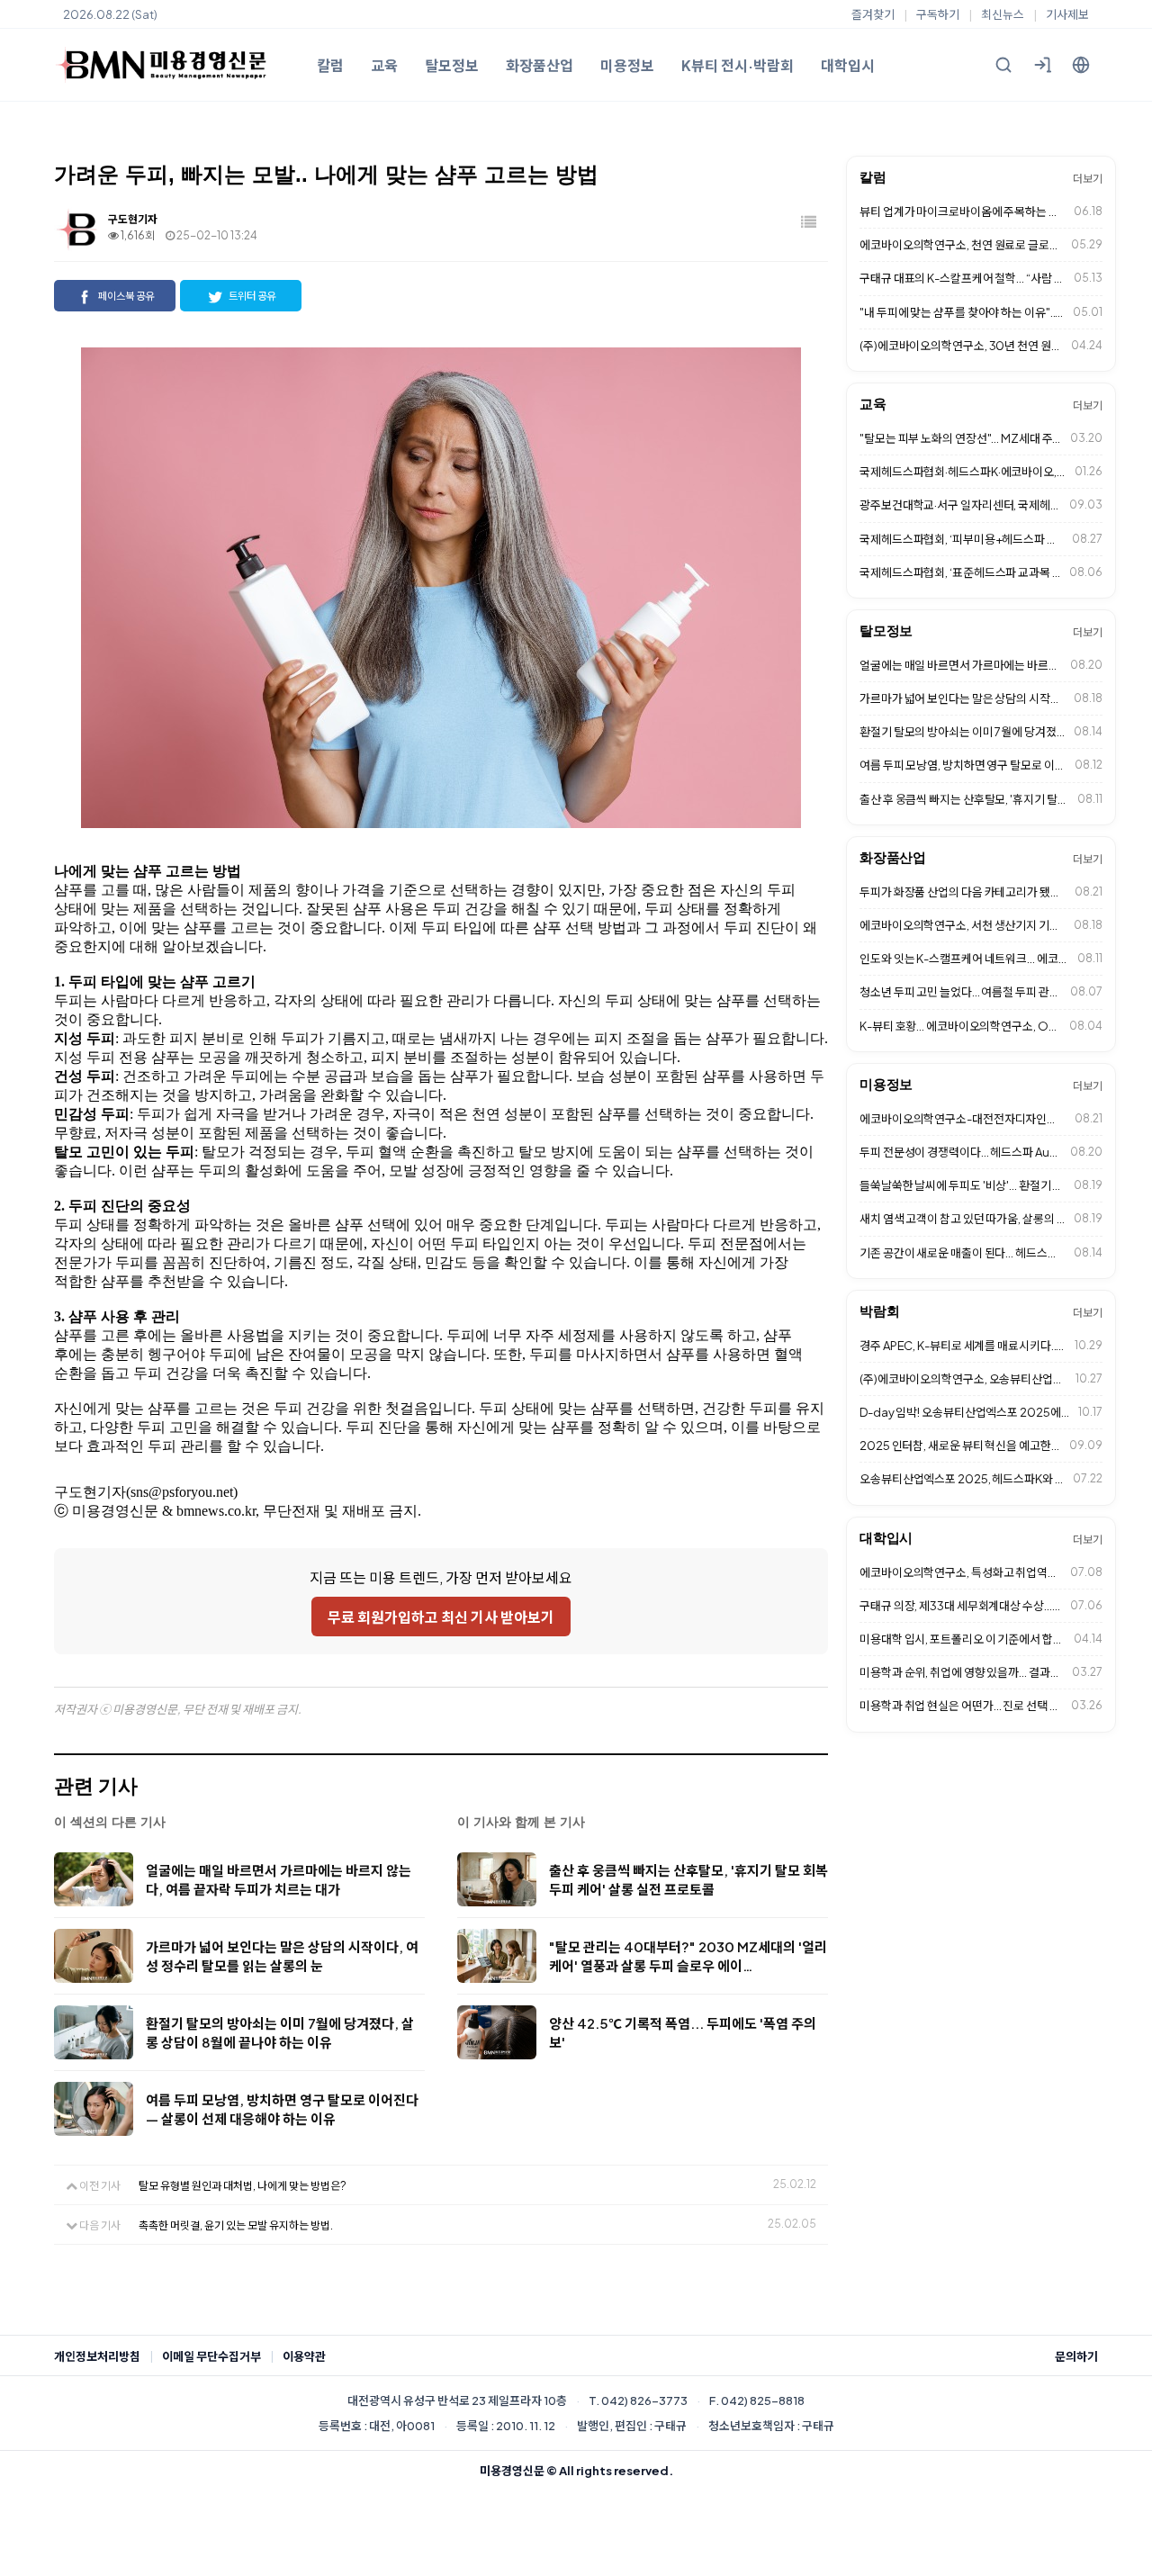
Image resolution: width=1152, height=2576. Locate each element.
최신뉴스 (1003, 14)
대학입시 (848, 65)
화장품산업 (540, 65)
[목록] (810, 223)
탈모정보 (452, 65)
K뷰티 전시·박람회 (738, 65)
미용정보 (627, 65)
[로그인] (1042, 65)
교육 (384, 65)
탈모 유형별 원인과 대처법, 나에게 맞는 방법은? (243, 2186)
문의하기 (1076, 2356)
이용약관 (304, 2356)
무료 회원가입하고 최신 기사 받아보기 (441, 1617)
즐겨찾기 (873, 14)
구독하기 (938, 14)
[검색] (1003, 65)
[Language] (1081, 65)
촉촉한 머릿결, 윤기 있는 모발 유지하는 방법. (236, 2225)
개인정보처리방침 (97, 2356)
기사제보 (1067, 14)
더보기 (1088, 179)
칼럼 (330, 65)
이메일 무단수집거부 (211, 2356)
